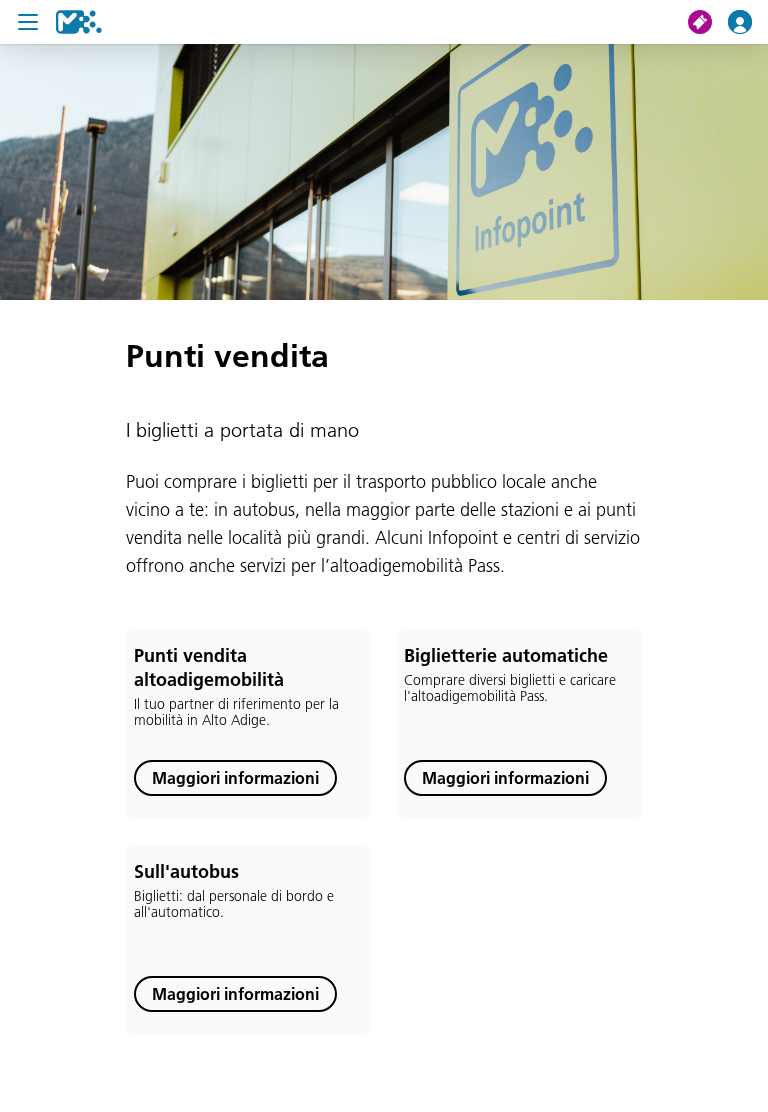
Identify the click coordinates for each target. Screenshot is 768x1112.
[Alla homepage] (79, 22)
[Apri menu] (28, 22)
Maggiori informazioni (235, 778)
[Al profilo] (748, 22)
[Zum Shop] (708, 22)
